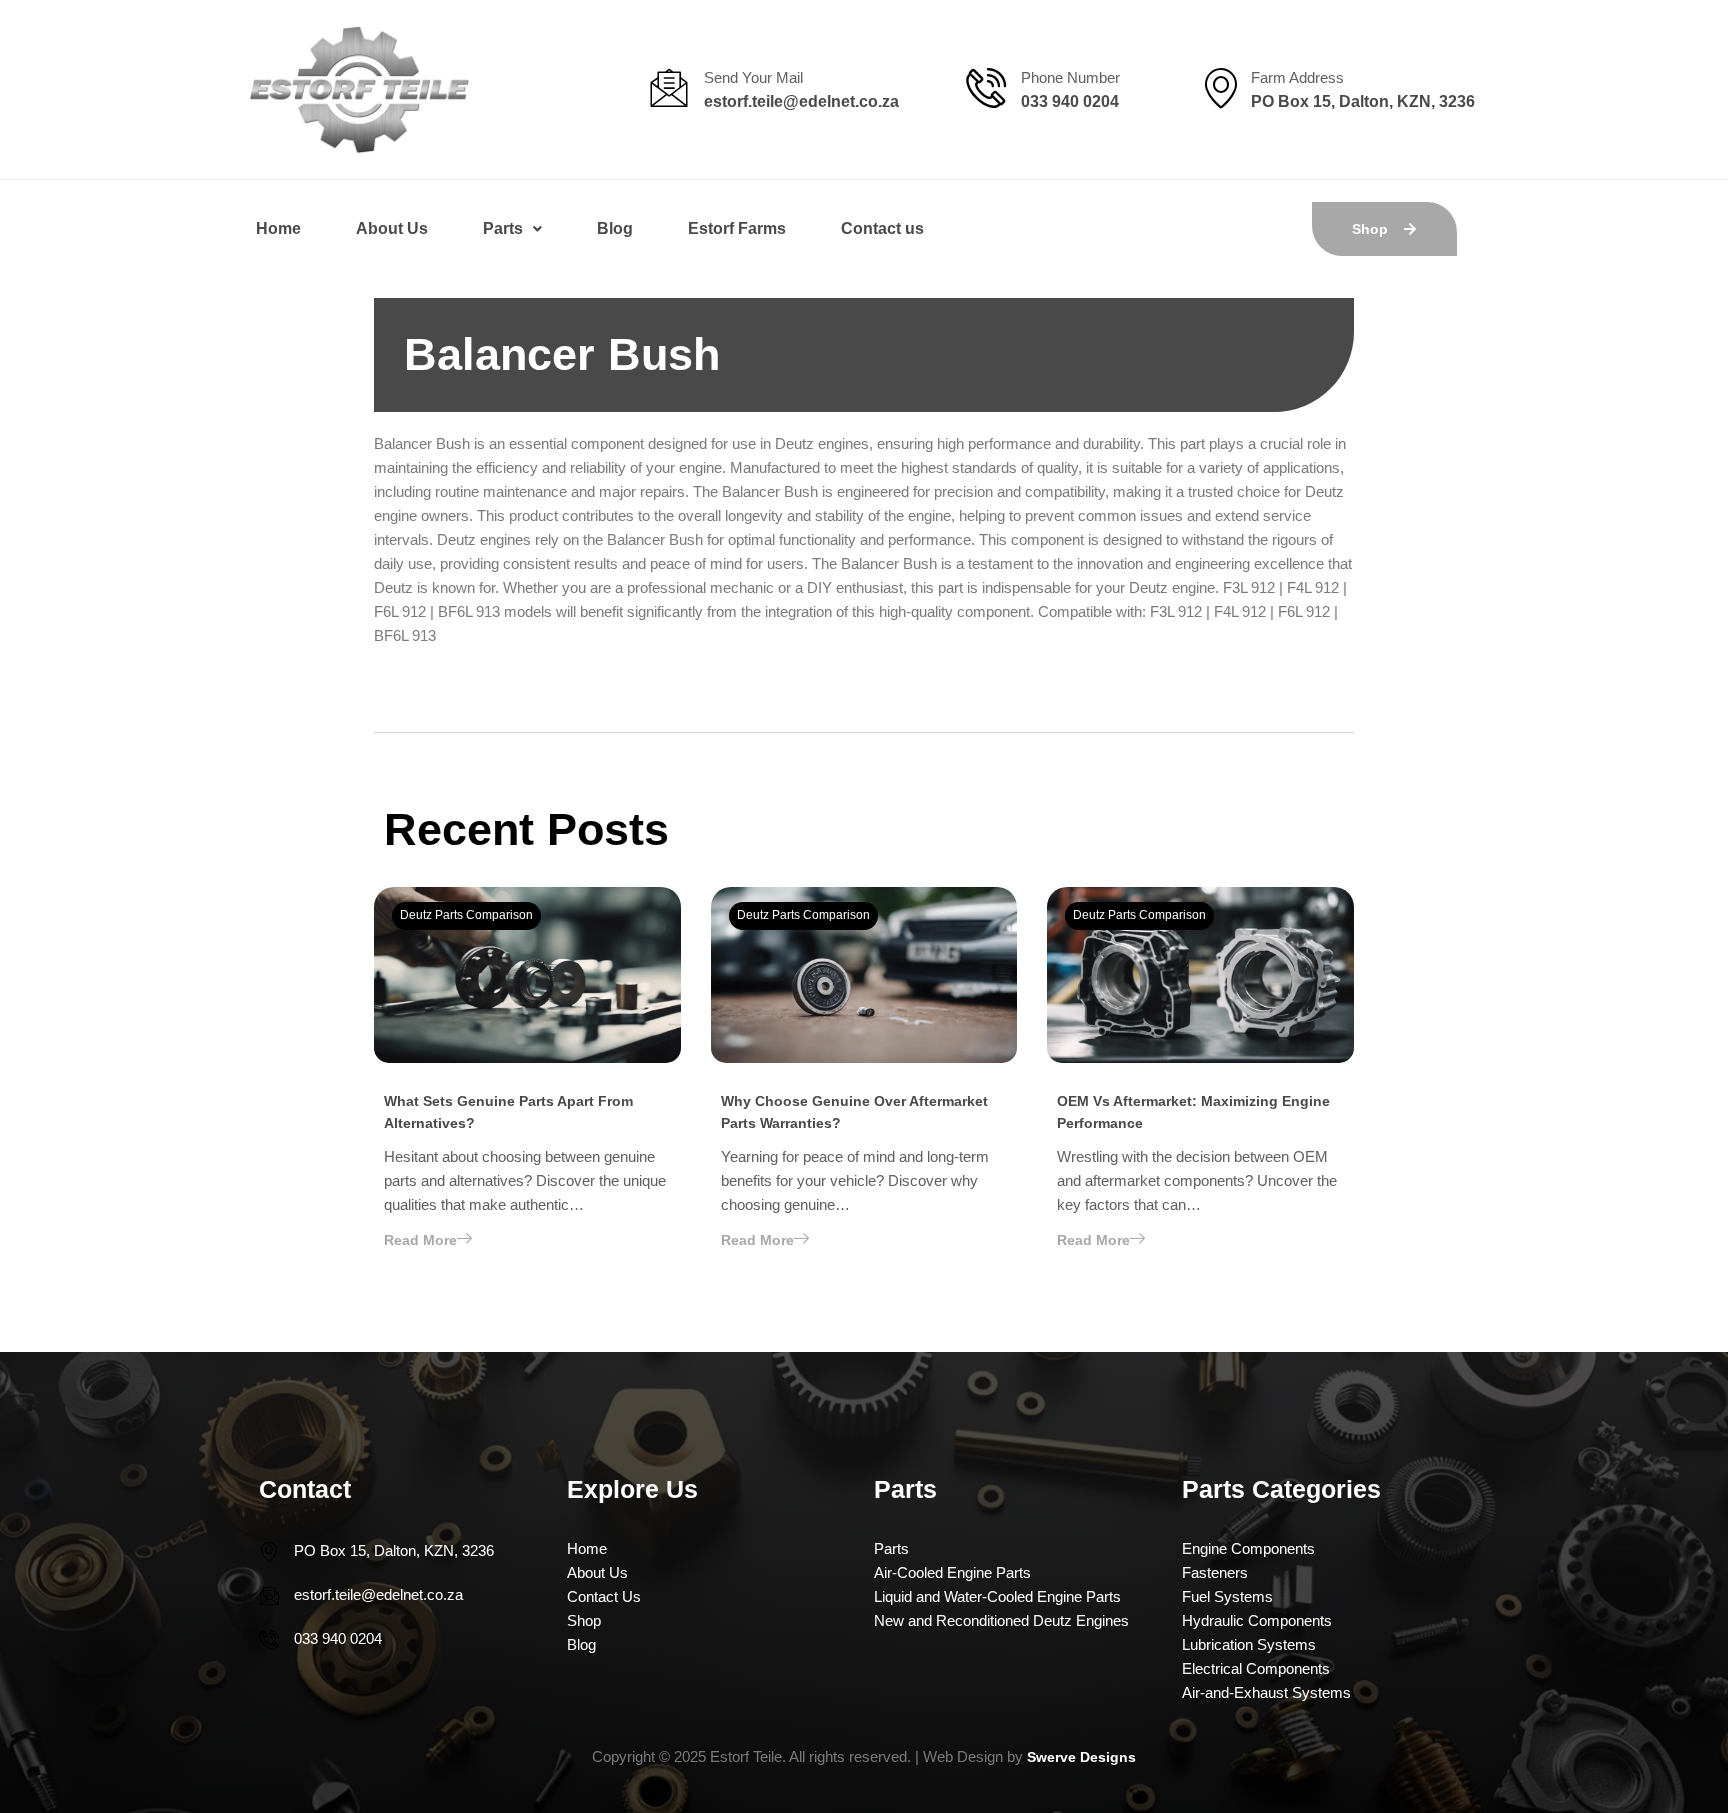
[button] (512, 229)
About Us (392, 228)
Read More (420, 1240)
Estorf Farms (737, 228)
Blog (615, 228)
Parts (503, 228)
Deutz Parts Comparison (466, 915)
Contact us (882, 228)
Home (278, 228)
